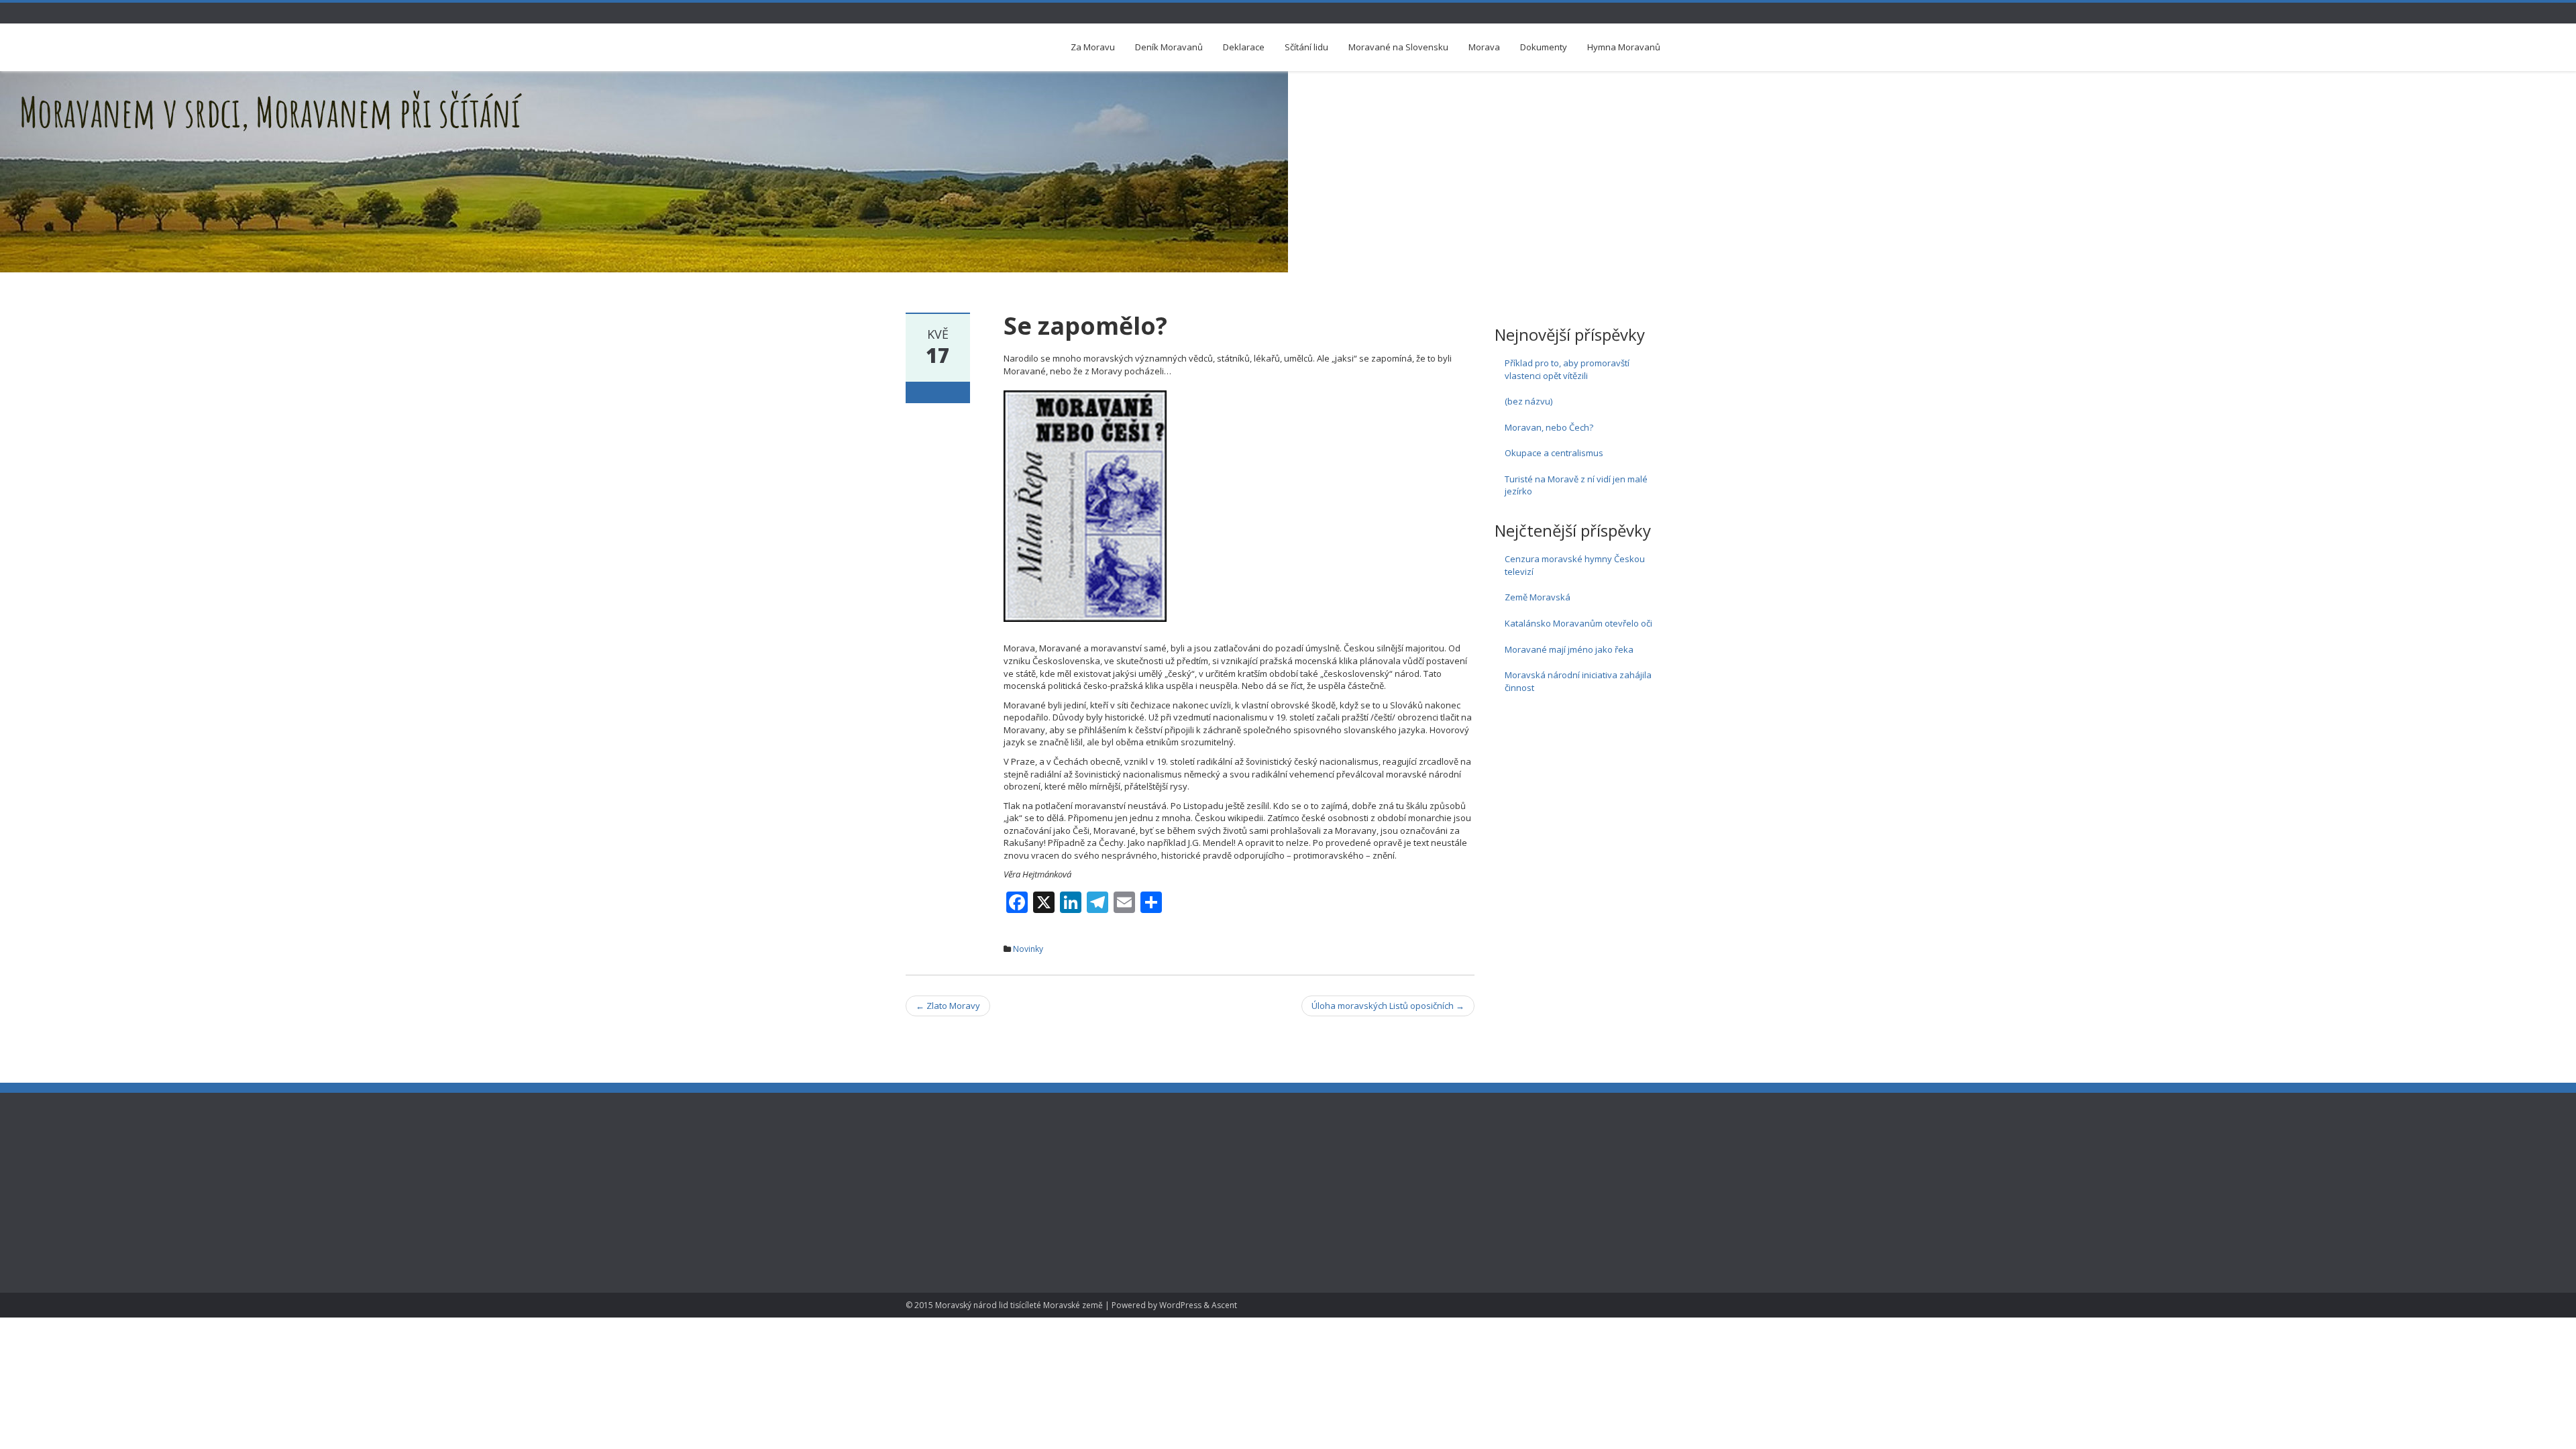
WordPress (1180, 1305)
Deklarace (1244, 47)
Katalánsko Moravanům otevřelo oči (1578, 623)
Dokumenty (1544, 47)
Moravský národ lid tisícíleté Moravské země (1019, 1305)
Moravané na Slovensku (1398, 47)
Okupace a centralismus (1554, 453)
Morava (1484, 47)
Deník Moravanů (1169, 47)
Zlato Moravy (948, 1006)
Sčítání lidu (1306, 47)
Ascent (1224, 1305)
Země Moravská (1538, 597)
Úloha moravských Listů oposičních (1388, 1006)
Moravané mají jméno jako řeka (1569, 649)
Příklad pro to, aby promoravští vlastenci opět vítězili (1567, 369)
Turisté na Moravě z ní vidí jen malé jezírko (1576, 485)
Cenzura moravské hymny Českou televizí (1575, 565)
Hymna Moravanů (1624, 47)
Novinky (1028, 949)
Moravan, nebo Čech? (1549, 427)
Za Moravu (1093, 47)
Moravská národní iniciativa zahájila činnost (1578, 681)
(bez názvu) (1528, 401)
